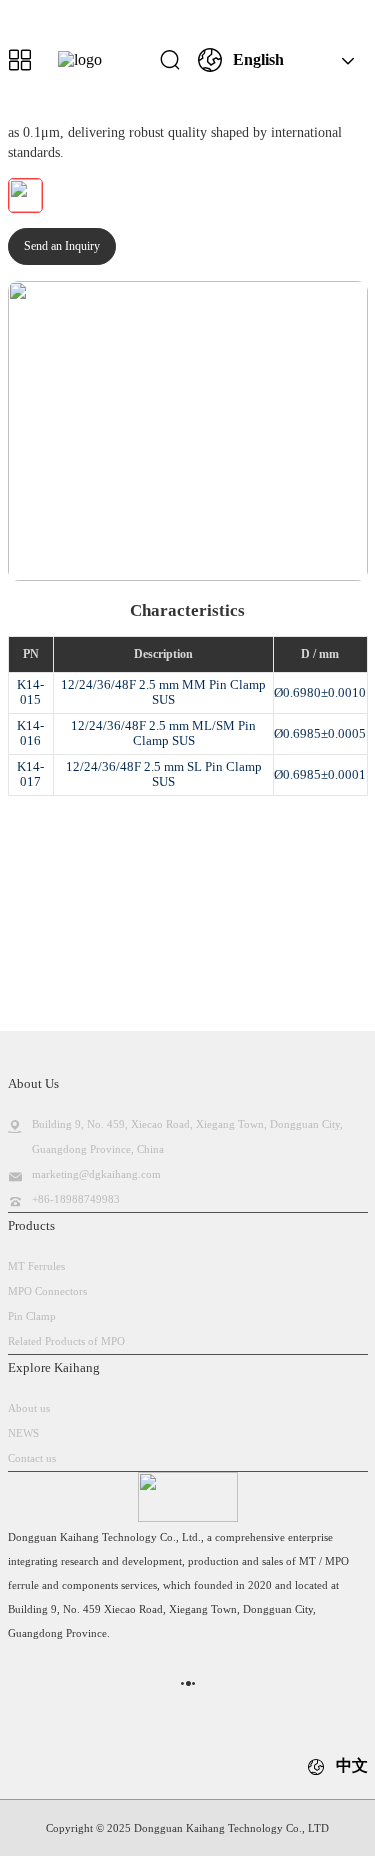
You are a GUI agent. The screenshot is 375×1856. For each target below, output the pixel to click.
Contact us (32, 1458)
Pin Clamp (32, 1316)
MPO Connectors (47, 1291)
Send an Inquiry (62, 246)
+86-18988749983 (76, 1199)
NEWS (23, 1433)
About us (29, 1408)
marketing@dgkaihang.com (96, 1174)
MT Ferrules (36, 1266)
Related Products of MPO (66, 1341)
